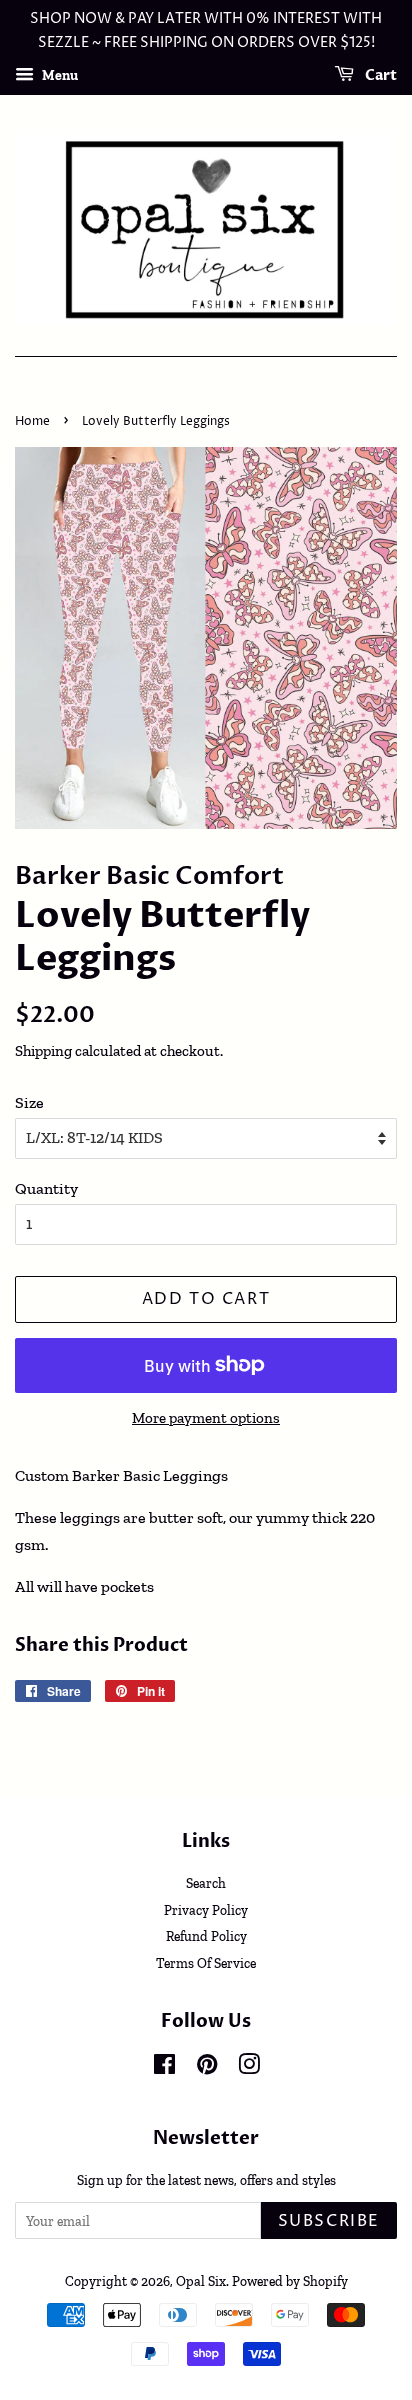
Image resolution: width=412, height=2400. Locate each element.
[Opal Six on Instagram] (249, 2068)
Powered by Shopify (290, 2281)
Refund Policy (206, 1936)
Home (32, 421)
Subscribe (329, 2221)
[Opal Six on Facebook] (164, 2068)
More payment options (206, 1418)
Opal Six (201, 2281)
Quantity (46, 1188)
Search (206, 1883)
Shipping (43, 1051)
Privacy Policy (206, 1910)
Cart (379, 75)
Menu (58, 74)
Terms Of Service (206, 1963)
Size (29, 1102)
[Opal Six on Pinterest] (207, 2068)
